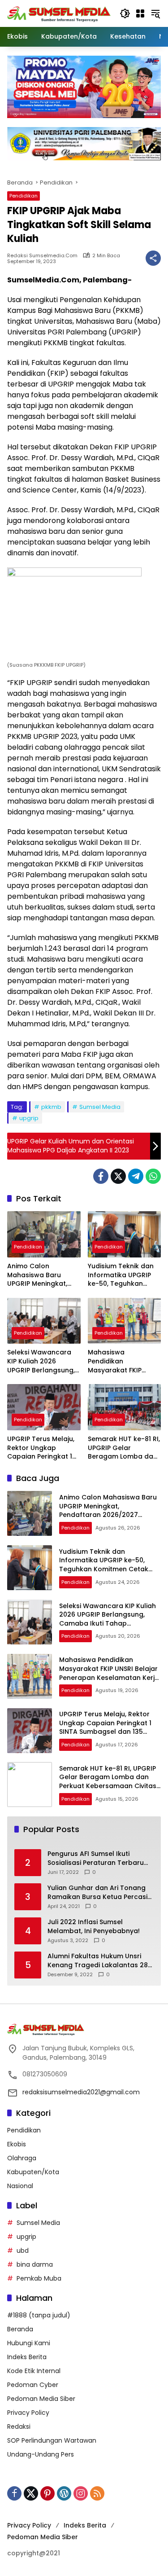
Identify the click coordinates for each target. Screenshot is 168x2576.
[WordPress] (64, 2493)
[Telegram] (136, 1176)
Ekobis (17, 2144)
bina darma (35, 2264)
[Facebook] (101, 1176)
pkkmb (51, 1107)
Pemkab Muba (39, 2278)
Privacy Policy (28, 2413)
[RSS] (97, 2493)
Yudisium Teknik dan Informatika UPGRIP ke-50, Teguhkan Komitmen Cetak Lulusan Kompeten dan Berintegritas (121, 1275)
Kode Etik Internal (34, 2371)
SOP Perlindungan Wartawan (52, 2440)
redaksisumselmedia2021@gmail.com (81, 2092)
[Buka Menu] (140, 13)
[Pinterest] (47, 2493)
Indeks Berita (27, 2357)
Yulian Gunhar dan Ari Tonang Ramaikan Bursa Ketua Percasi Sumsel (97, 1892)
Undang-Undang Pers (41, 2454)
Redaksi (19, 2427)
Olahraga (22, 2158)
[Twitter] (118, 1176)
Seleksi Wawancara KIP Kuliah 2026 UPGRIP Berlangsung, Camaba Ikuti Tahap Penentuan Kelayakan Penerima (43, 1361)
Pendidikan (24, 196)
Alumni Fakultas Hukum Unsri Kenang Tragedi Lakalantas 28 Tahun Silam (98, 1961)
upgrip (29, 1118)
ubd (23, 2251)
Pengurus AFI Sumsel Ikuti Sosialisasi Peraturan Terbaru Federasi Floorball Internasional (99, 1858)
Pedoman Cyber (33, 2385)
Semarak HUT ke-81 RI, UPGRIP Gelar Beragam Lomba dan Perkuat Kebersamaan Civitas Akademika (124, 1448)
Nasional (20, 2186)
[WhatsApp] (153, 1176)
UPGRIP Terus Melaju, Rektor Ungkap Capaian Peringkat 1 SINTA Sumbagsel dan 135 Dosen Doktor (43, 1448)
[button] (125, 13)
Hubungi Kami (29, 2343)
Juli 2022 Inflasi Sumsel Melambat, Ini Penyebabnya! (94, 1927)
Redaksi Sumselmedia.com (42, 256)
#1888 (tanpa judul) (39, 2315)
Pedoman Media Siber (41, 2399)
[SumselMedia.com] (59, 13)
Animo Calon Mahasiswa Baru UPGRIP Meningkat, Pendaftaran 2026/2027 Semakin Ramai (39, 1275)
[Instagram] (81, 2493)
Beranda (20, 2329)
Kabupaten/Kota (33, 2172)
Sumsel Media (100, 1107)
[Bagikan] (153, 258)
